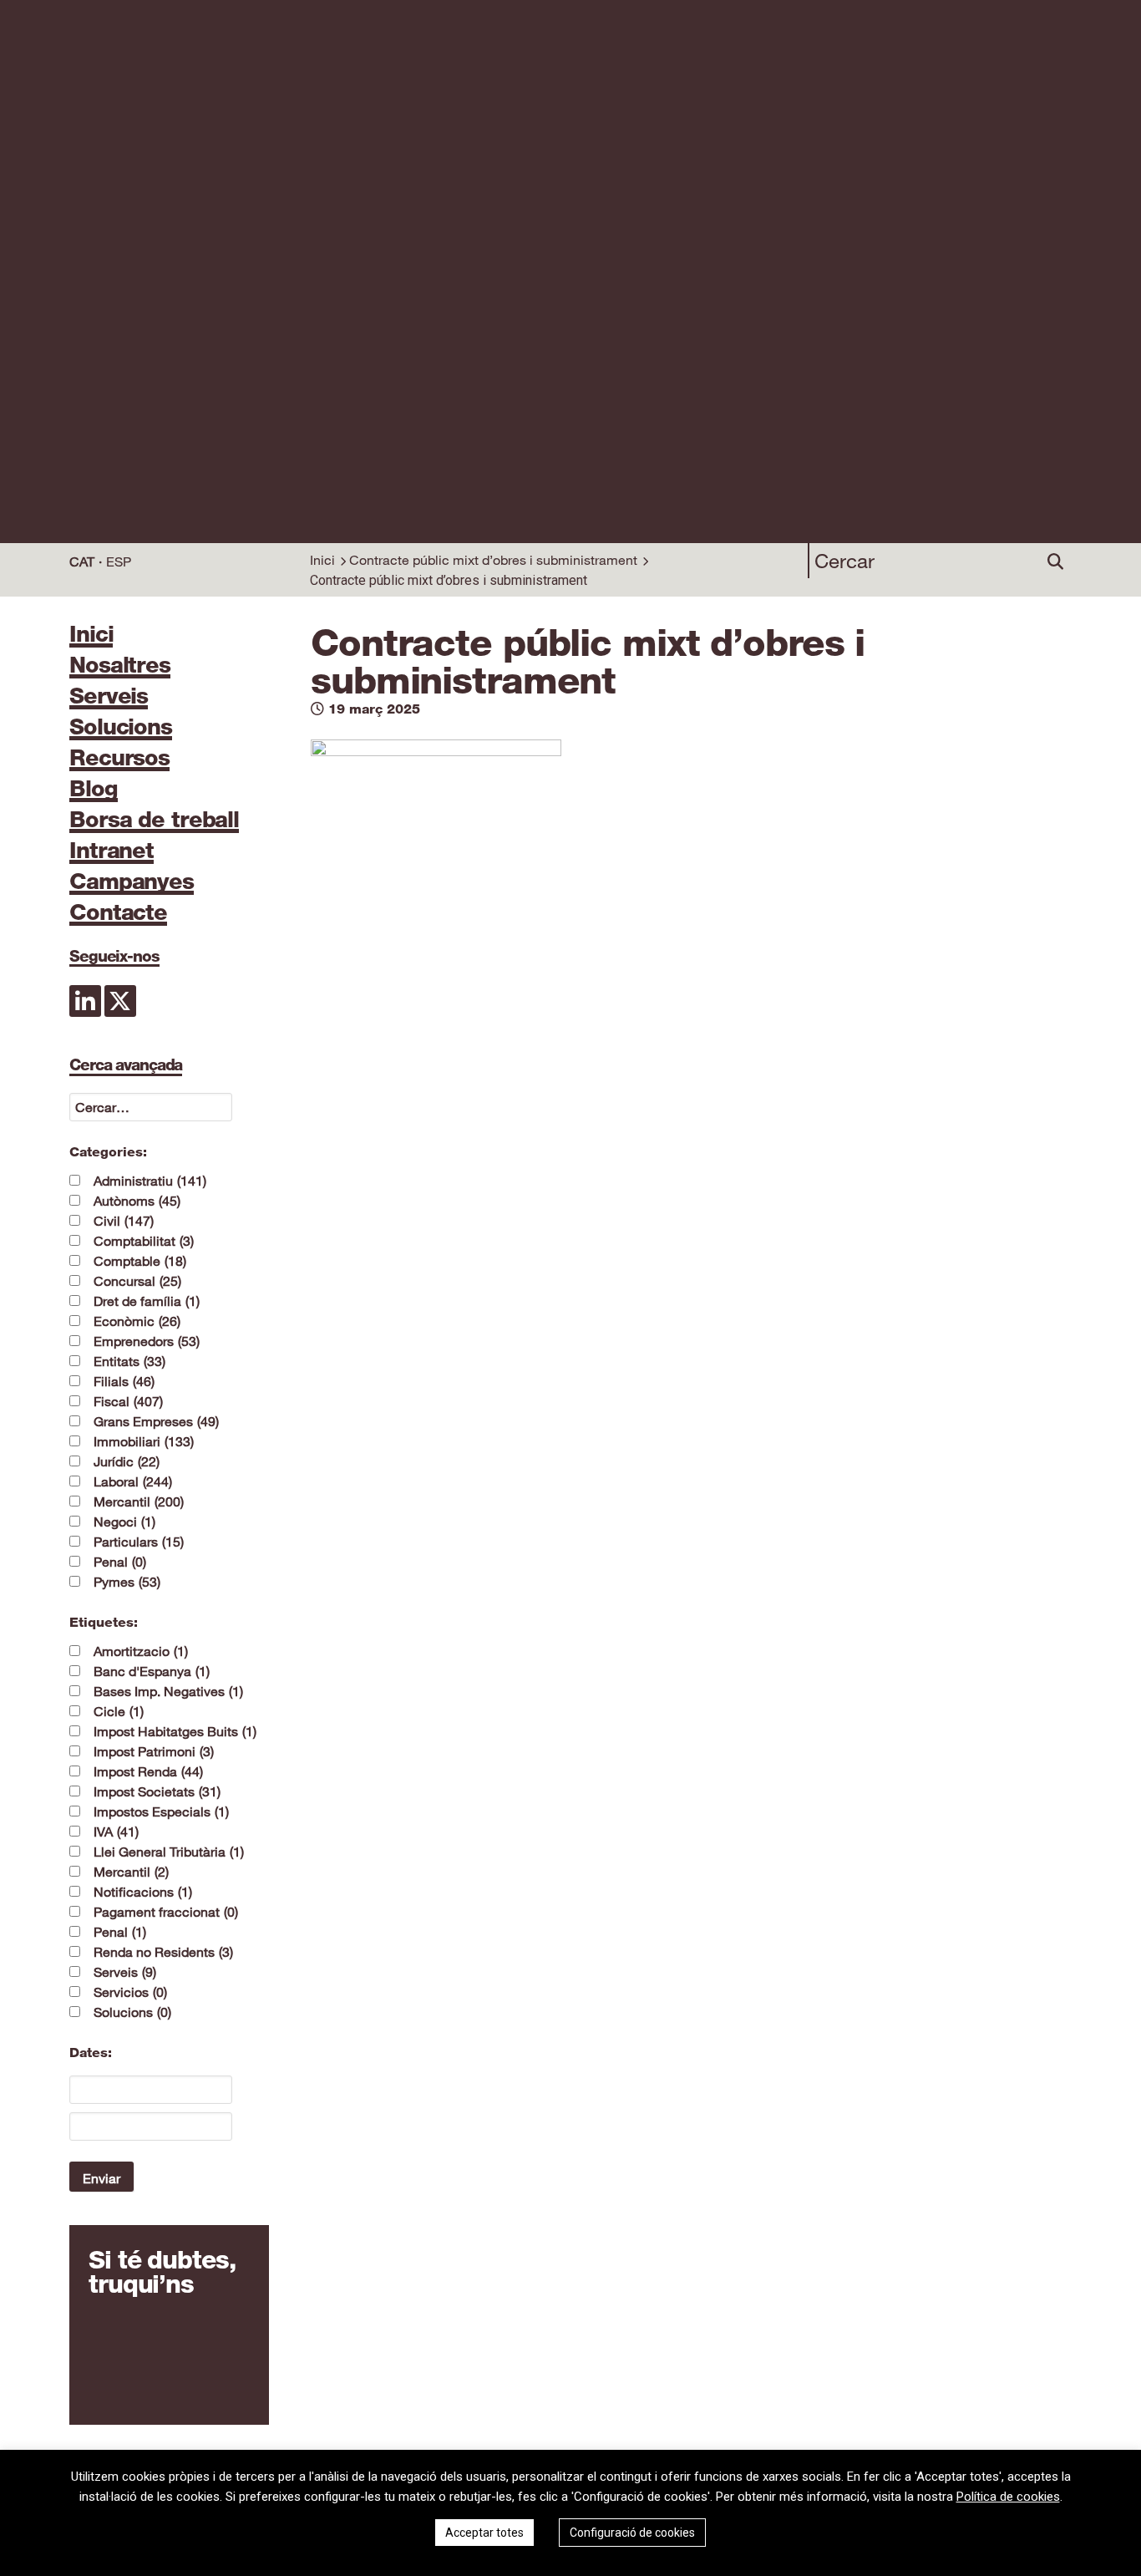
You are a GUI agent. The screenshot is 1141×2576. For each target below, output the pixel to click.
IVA (116, 1832)
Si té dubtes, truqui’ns (162, 2272)
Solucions (121, 728)
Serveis (109, 697)
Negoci (124, 1522)
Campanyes (132, 882)
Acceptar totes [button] (484, 2533)
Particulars (139, 1542)
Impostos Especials (161, 1811)
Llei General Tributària (169, 1852)
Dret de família (147, 1301)
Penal (120, 1562)
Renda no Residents (163, 1952)
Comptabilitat (144, 1241)
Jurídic (127, 1461)
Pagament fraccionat (166, 1912)
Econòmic (137, 1321)
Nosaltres (120, 666)
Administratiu (150, 1181)
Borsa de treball (154, 821)
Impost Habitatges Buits (175, 1731)
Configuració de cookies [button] (632, 2533)
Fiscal (128, 1401)
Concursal (137, 1281)
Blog (94, 790)
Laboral (133, 1481)
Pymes (127, 1582)
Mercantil (139, 1501)
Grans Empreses (156, 1421)
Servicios (130, 1992)
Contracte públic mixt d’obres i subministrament (493, 560)
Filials (124, 1381)
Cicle (119, 1711)
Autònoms (137, 1201)
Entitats (129, 1361)
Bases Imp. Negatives (168, 1691)
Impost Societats (157, 1791)
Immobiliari (144, 1441)
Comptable (140, 1261)
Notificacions (143, 1892)
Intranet (112, 851)
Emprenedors (147, 1341)
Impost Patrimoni (154, 1751)
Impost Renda (148, 1771)
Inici (322, 560)
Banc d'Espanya (152, 1671)
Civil (124, 1221)
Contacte (118, 913)
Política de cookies (1008, 2497)
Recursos (119, 759)
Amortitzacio (141, 1651)
